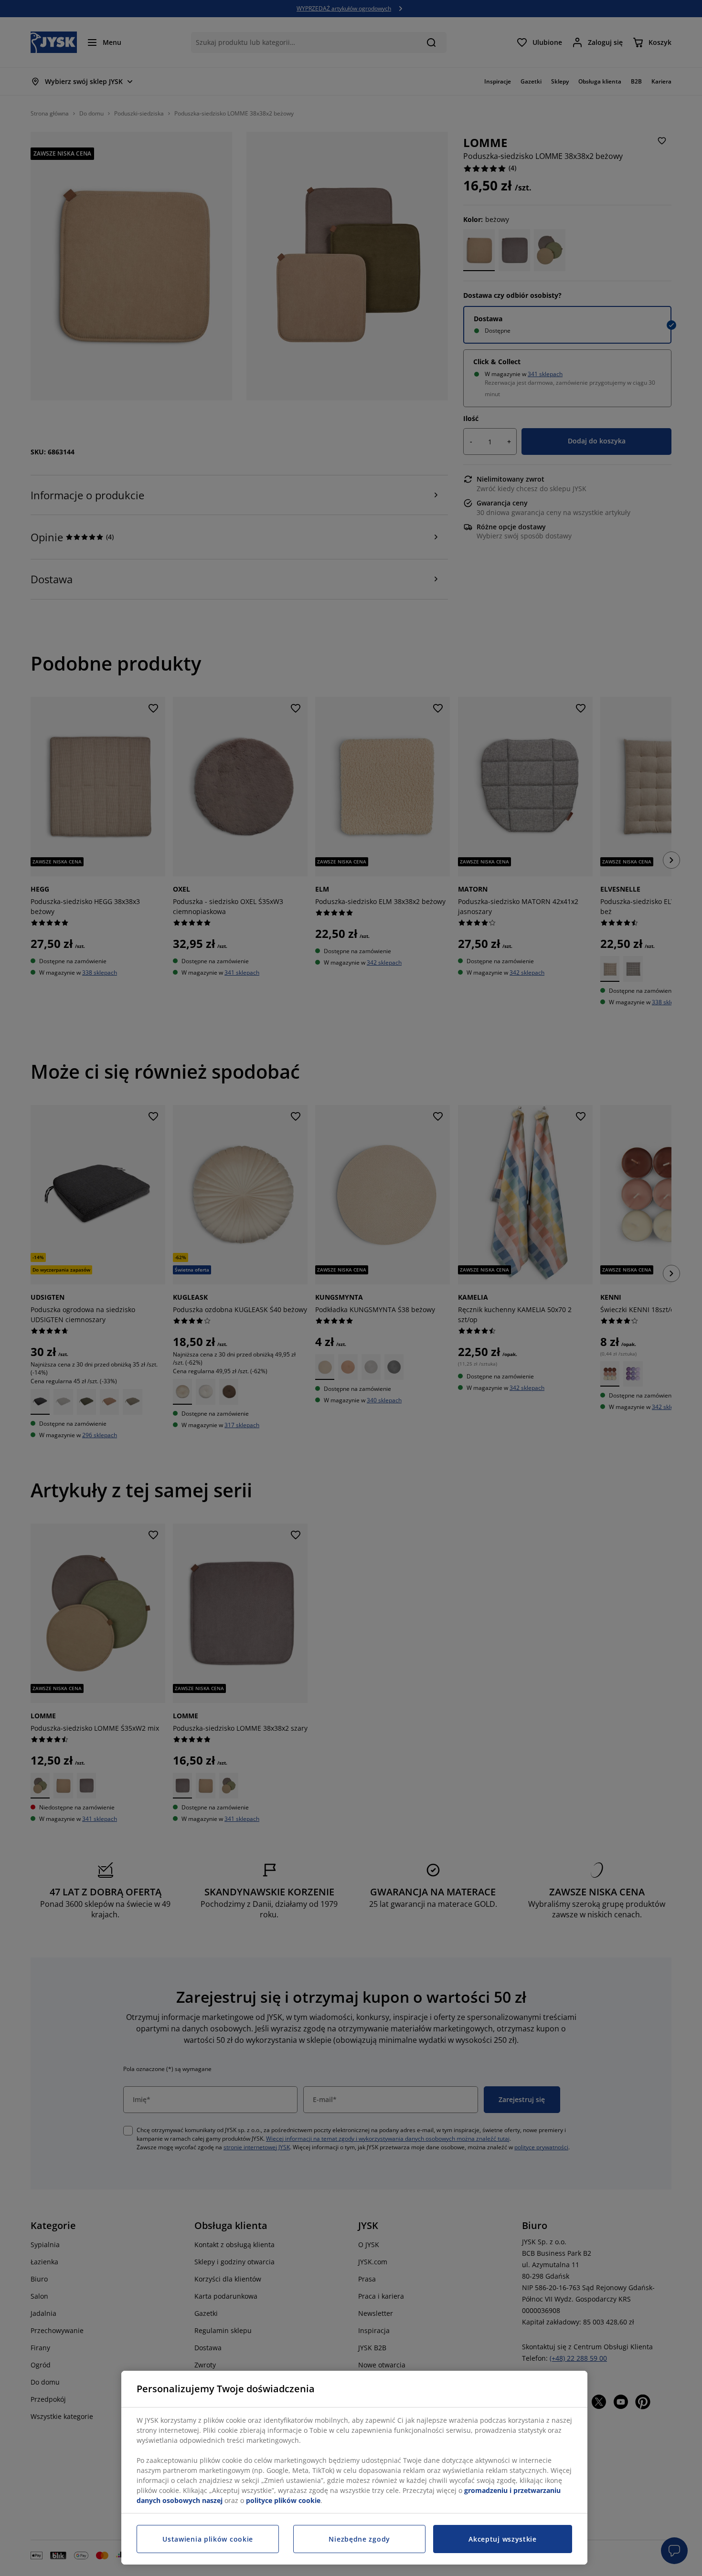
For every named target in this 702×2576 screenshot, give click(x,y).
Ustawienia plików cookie (208, 2539)
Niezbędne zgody (359, 2539)
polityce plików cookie (283, 2500)
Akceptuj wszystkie (503, 2539)
